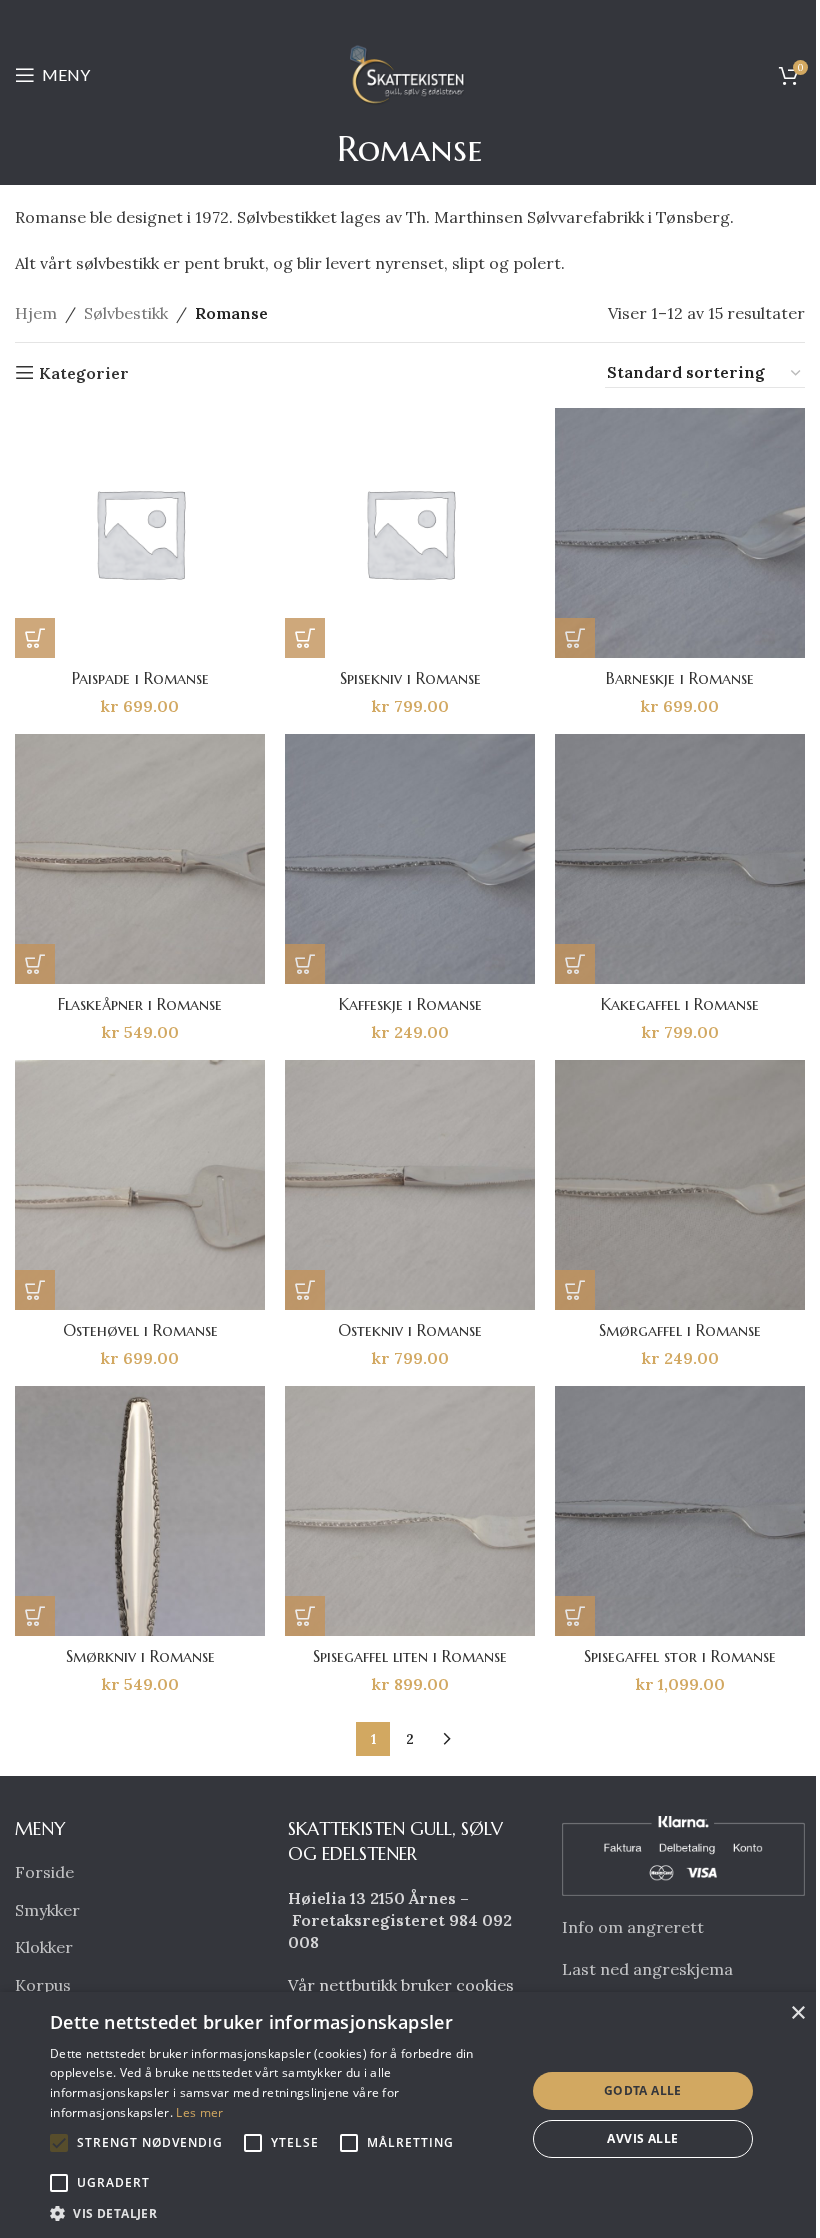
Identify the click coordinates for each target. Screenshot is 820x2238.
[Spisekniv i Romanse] (410, 533)
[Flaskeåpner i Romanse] (140, 859)
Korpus (43, 1985)
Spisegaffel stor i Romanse (680, 1656)
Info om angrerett (633, 1927)
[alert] (410, 2115)
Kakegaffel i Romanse (680, 1004)
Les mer (199, 2112)
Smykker (47, 1910)
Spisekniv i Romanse (410, 678)
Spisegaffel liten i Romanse (410, 1656)
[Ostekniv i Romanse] (410, 1185)
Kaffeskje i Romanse (410, 1004)
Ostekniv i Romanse (410, 1330)
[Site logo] (410, 73)
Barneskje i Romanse (680, 678)
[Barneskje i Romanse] (680, 533)
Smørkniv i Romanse (140, 1656)
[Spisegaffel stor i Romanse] (680, 1511)
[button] (35, 638)
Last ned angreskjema (647, 1969)
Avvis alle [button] (642, 2138)
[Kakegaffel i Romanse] (680, 859)
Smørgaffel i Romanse (680, 1330)
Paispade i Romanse (140, 678)
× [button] (797, 2013)
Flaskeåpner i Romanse (140, 1004)
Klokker (44, 1947)
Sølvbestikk (126, 313)
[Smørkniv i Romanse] (140, 1511)
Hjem (36, 313)
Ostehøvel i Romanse (140, 1330)
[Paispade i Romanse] (140, 533)
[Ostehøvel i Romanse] (140, 1185)
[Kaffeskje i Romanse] (410, 859)
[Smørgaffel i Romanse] (680, 1185)
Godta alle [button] (643, 2090)
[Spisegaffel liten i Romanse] (410, 1511)
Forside (44, 1872)
